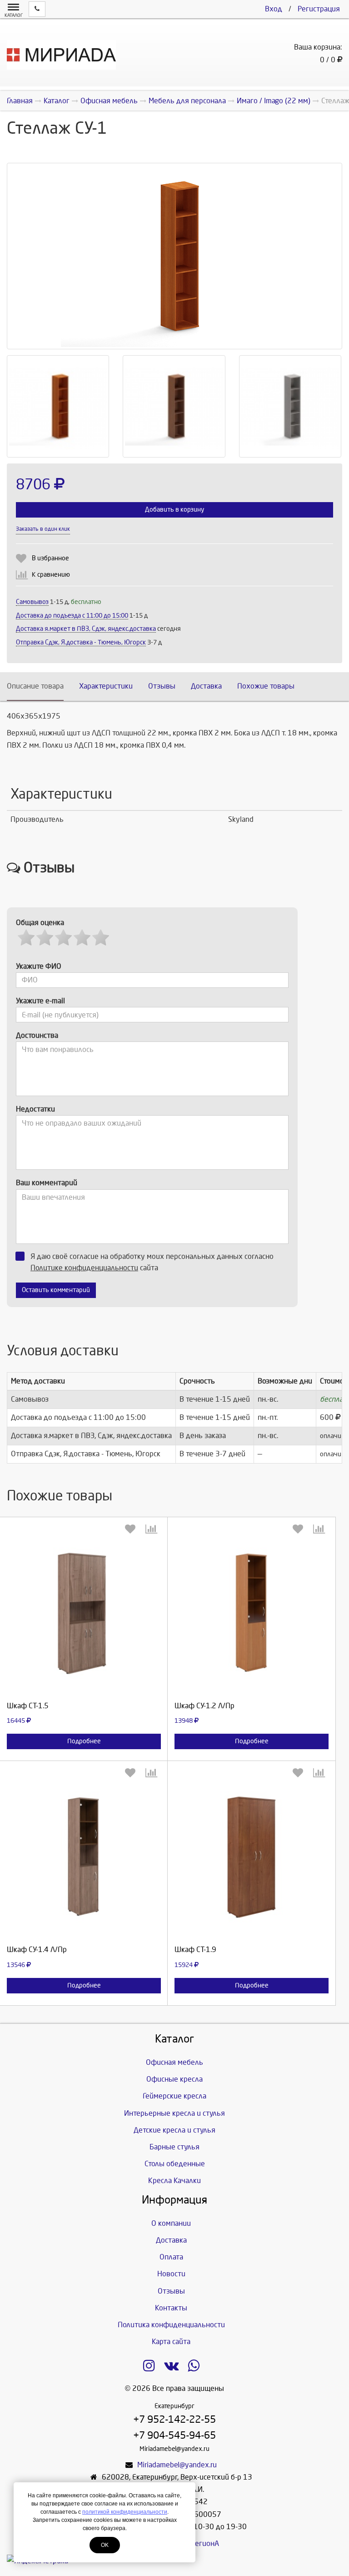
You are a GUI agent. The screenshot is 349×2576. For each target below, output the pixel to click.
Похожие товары (266, 686)
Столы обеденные (175, 2164)
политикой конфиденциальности (125, 2512)
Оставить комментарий (56, 1290)
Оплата (171, 2257)
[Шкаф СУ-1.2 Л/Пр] (252, 1617)
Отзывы (162, 686)
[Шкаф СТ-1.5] (84, 1617)
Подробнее (84, 1741)
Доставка (206, 686)
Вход (274, 9)
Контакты (171, 2308)
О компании (171, 2223)
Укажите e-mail (40, 1001)
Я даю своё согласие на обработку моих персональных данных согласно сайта (152, 1262)
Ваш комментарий (47, 1183)
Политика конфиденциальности (171, 2325)
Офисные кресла (174, 2079)
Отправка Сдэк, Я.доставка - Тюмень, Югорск (81, 642)
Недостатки (35, 1109)
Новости (171, 2274)
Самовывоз (32, 602)
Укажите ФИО (39, 966)
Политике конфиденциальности (84, 1268)
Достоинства (37, 1035)
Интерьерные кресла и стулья (174, 2113)
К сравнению (51, 575)
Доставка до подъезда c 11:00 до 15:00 (72, 616)
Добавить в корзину (174, 510)
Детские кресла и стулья (174, 2130)
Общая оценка (40, 923)
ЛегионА (205, 2543)
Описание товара (35, 686)
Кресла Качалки (174, 2181)
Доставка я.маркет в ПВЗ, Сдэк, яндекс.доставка (86, 629)
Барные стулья (174, 2147)
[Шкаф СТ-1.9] (252, 1861)
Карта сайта (171, 2342)
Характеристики (106, 686)
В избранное (50, 558)
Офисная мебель (174, 2062)
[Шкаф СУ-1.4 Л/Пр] (84, 1861)
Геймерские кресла (174, 2096)
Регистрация (319, 9)
